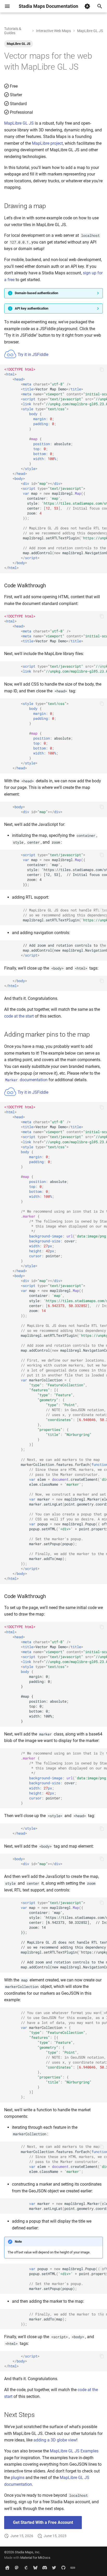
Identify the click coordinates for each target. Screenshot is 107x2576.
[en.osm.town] (17, 2568)
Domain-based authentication (36, 293)
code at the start (19, 1016)
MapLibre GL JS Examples (74, 2451)
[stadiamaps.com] (7, 2568)
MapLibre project (47, 143)
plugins (18, 2478)
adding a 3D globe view (55, 2440)
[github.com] (63, 2568)
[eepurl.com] (26, 2568)
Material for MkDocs (35, 2558)
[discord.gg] (45, 2568)
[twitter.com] (54, 2568)
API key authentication (32, 308)
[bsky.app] (35, 2568)
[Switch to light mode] (87, 6)
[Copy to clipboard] (102, 370)
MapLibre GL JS (19, 44)
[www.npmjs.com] (73, 2568)
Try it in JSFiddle (32, 355)
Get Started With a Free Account (43, 2522)
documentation (26, 1080)
